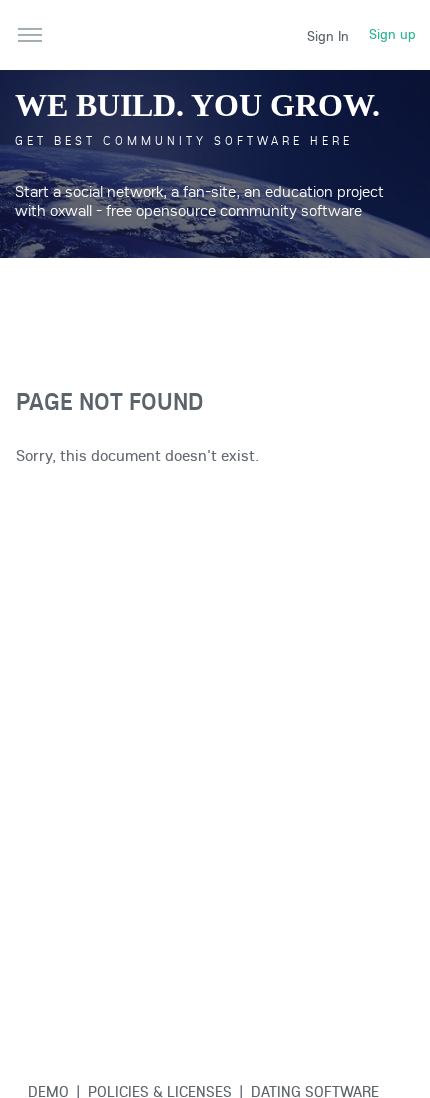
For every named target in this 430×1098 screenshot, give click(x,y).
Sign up (392, 34)
